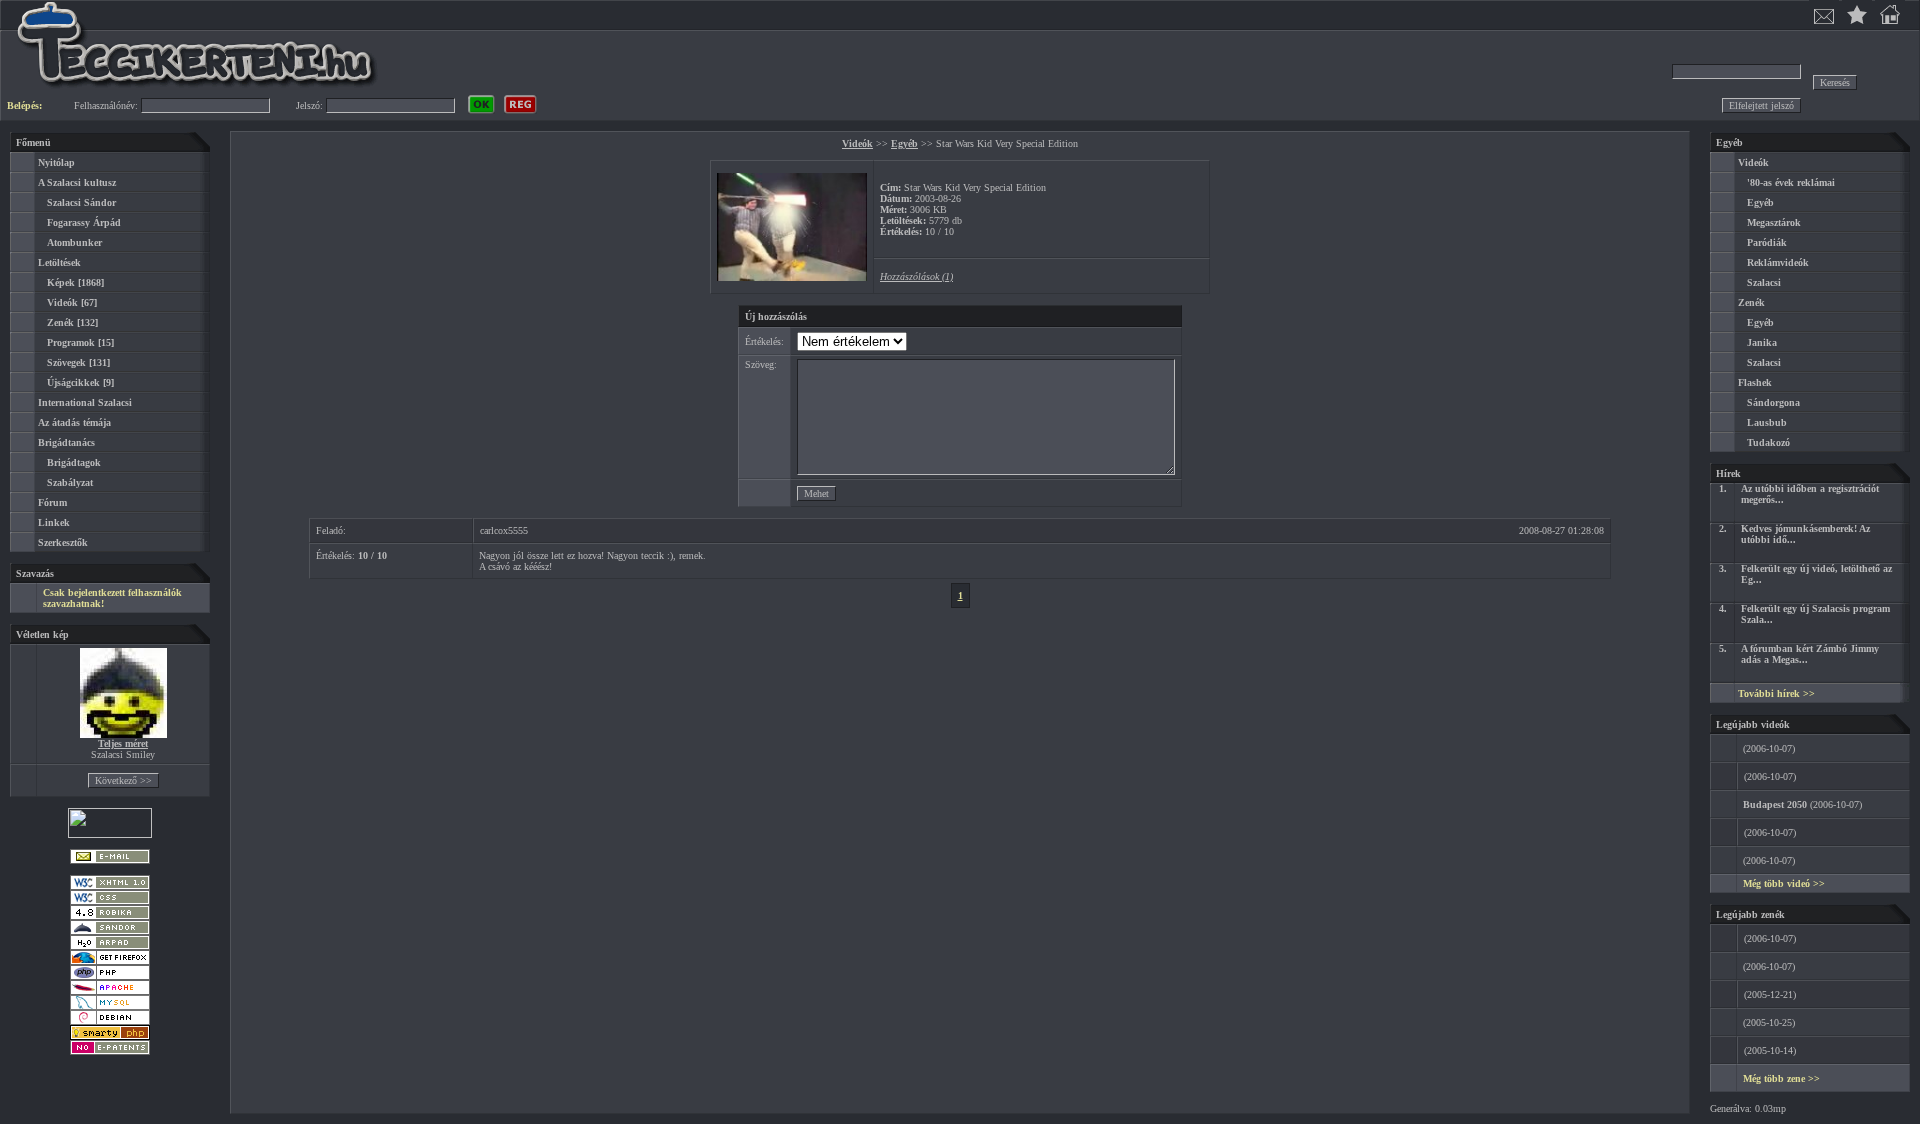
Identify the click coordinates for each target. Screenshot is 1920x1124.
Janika (1762, 342)
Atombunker (74, 242)
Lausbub (1767, 422)
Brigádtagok (74, 462)
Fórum (52, 502)
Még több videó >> (1784, 883)
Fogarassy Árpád (84, 222)
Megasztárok (1774, 222)
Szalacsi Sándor (81, 202)
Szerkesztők (63, 542)
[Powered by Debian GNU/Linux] (110, 1021)
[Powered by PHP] (110, 976)
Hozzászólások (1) (916, 276)
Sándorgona (1773, 402)
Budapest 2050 (1775, 804)
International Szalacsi (85, 402)
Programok (71, 342)
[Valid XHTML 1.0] (110, 886)
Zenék (60, 322)
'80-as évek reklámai (1791, 182)
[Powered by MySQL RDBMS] (110, 1006)
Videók (62, 302)
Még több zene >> (1781, 1078)
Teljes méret (123, 743)
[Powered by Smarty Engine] (110, 1036)
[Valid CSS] (110, 901)
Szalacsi (1764, 282)
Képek (61, 282)
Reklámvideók (1778, 262)
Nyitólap (56, 162)
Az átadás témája (74, 422)
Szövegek (66, 362)
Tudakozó (1768, 442)
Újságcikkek (73, 382)
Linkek (54, 522)
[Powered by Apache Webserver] (110, 991)
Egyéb (904, 143)
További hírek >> (1776, 693)
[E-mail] (110, 860)
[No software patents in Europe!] (110, 1051)
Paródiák (1767, 242)
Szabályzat (70, 482)
